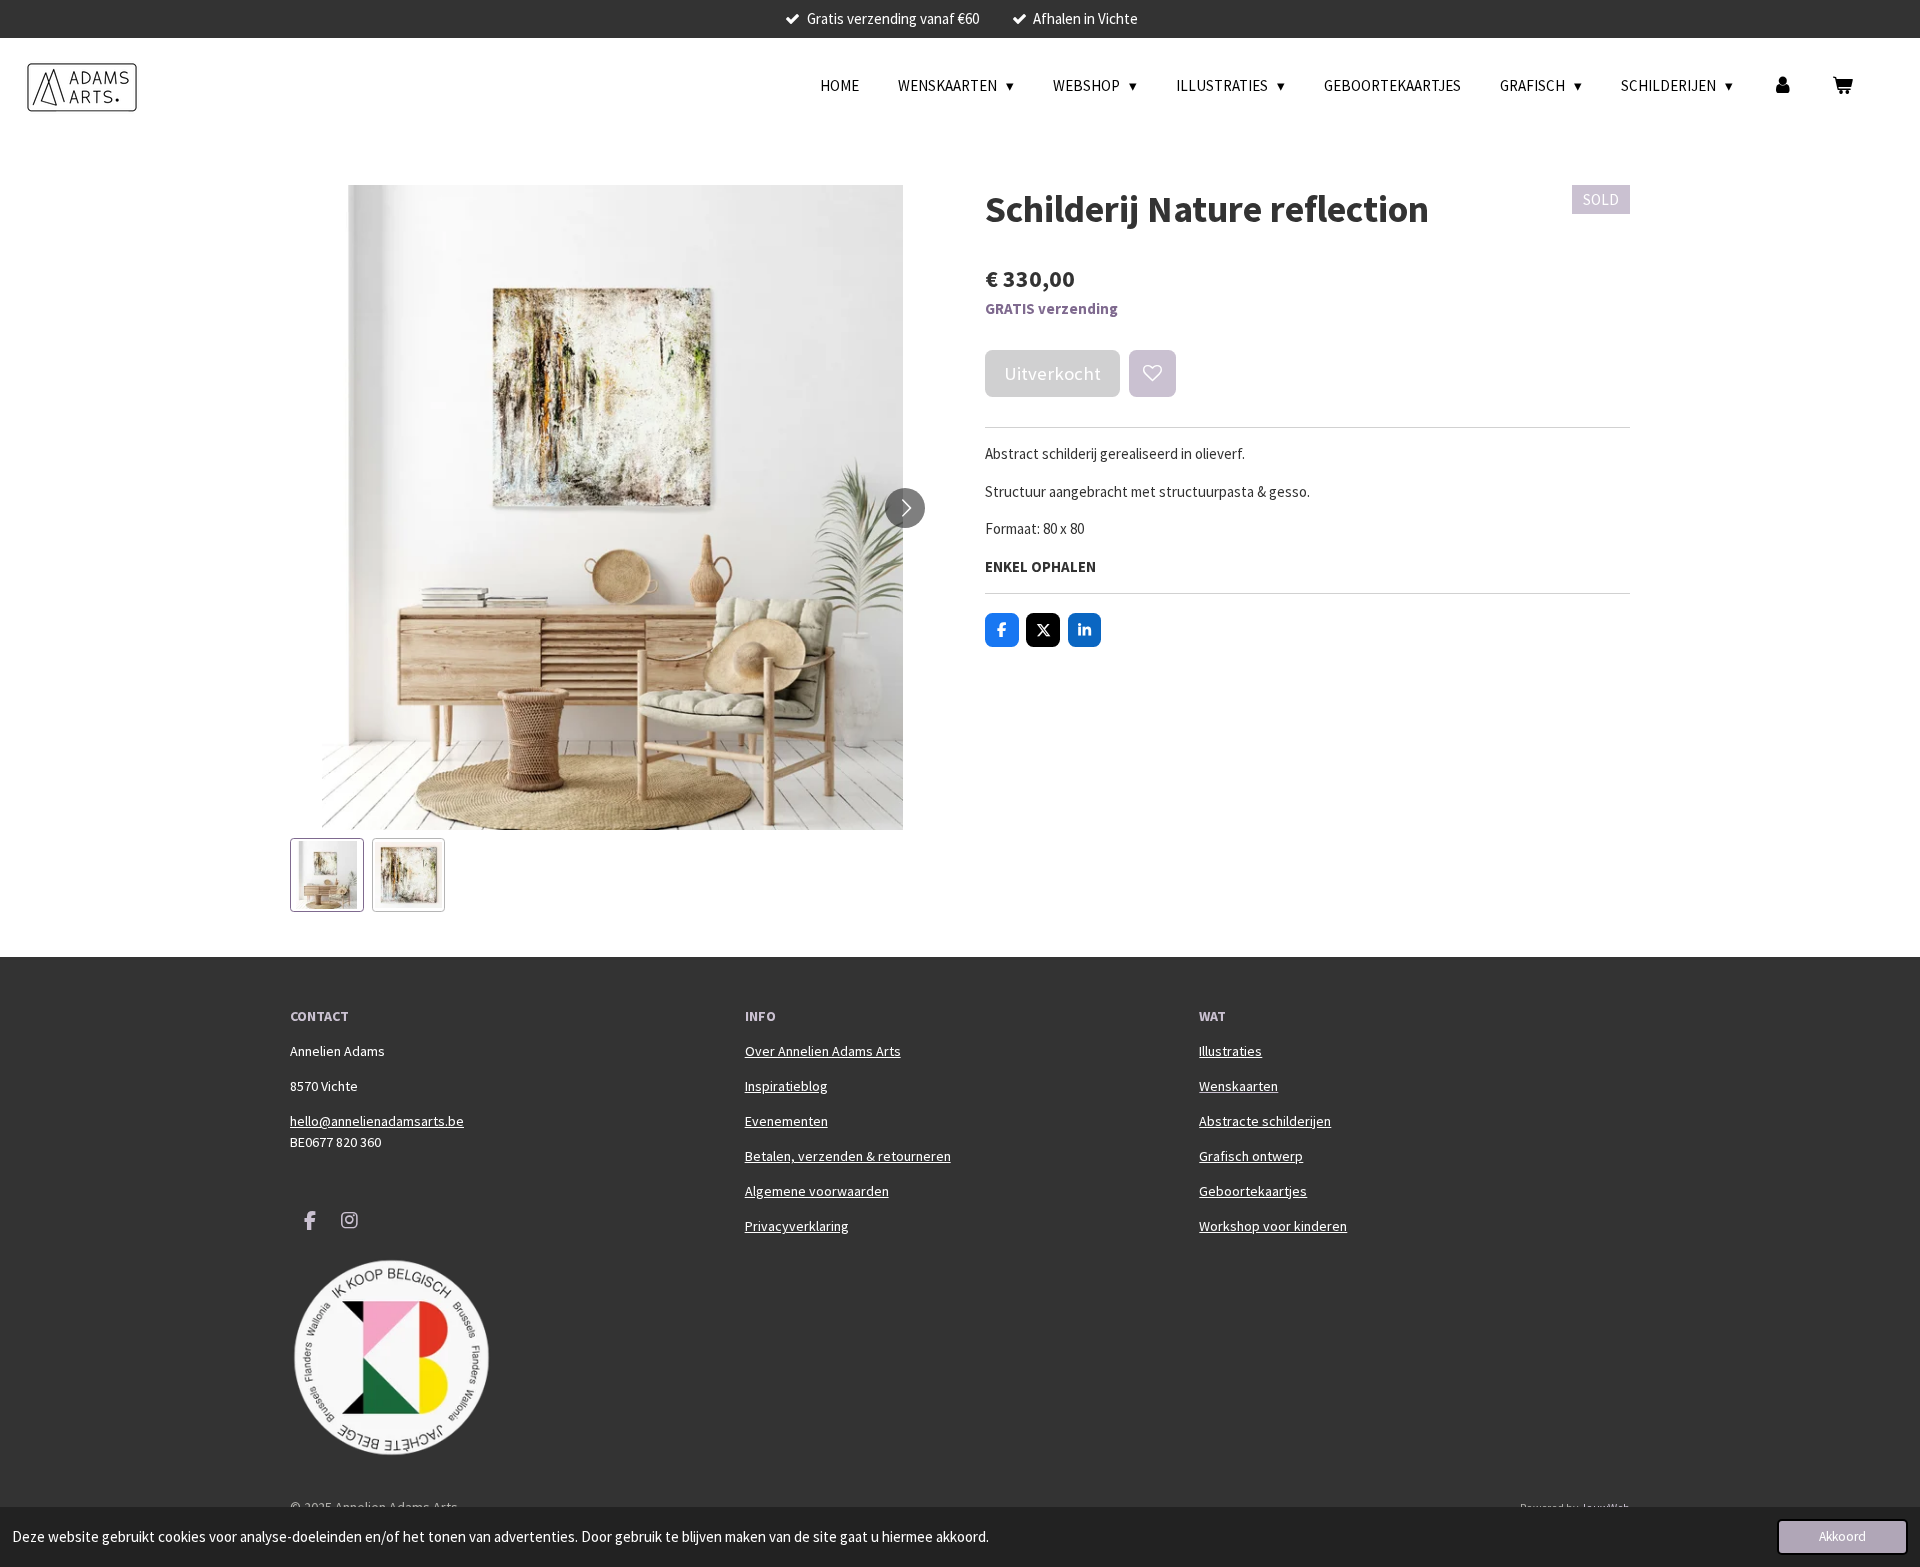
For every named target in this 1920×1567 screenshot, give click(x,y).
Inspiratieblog (786, 1086)
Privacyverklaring (797, 1226)
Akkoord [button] (1842, 1536)
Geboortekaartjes (1253, 1191)
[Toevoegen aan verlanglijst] (1152, 373)
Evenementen (786, 1121)
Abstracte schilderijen (1265, 1121)
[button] (327, 875)
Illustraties (1230, 1051)
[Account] (1782, 86)
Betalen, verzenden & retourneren (848, 1156)
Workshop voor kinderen (1273, 1226)
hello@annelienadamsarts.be (377, 1121)
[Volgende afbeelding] (905, 508)
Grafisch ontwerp (1251, 1156)
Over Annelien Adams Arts (823, 1051)
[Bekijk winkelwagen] (1842, 86)
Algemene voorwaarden (817, 1191)
